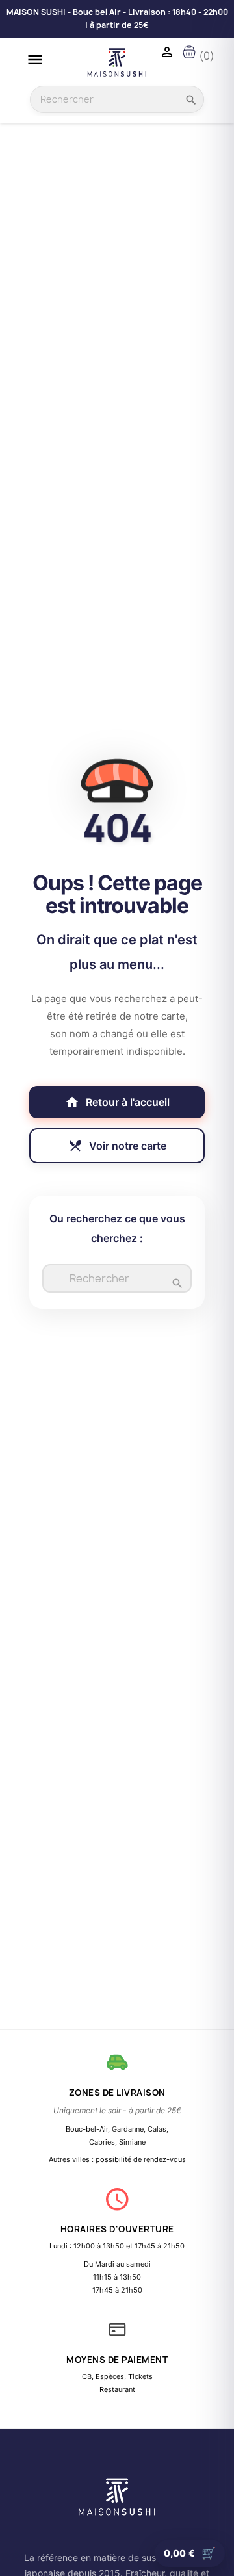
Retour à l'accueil (117, 1102)
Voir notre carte (117, 1146)
